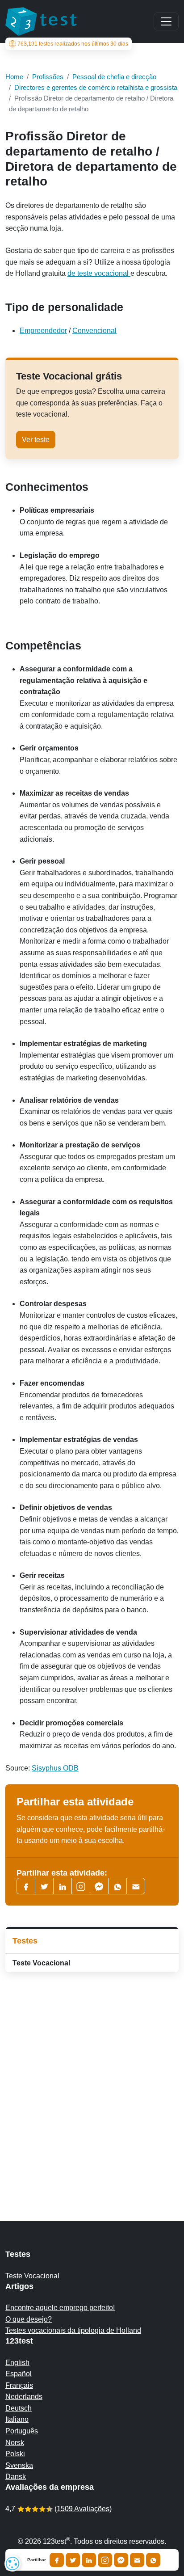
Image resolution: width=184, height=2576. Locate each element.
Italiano (17, 2419)
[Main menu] (166, 21)
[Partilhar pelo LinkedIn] (89, 2560)
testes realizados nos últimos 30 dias (73, 44)
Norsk (15, 2443)
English (17, 2363)
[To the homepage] (41, 21)
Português (22, 2431)
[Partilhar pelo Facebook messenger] (121, 2560)
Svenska (19, 2465)
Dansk (16, 2477)
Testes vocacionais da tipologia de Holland (73, 2330)
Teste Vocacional (41, 1963)
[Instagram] (105, 2560)
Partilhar (37, 2560)
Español (19, 2374)
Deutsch (19, 2408)
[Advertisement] (92, 2079)
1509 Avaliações (83, 2509)
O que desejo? (29, 2319)
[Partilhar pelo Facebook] (57, 2560)
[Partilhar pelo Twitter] (73, 2560)
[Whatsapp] (117, 1886)
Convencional (94, 331)
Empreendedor (43, 331)
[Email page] (136, 1886)
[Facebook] (26, 1886)
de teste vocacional (99, 273)
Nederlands (24, 2397)
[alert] (13, 2563)
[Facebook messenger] (99, 1886)
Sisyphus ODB (55, 1768)
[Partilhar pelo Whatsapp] (153, 2560)
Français (19, 2385)
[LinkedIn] (63, 1886)
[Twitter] (44, 1886)
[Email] (137, 2560)
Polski (15, 2454)
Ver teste (36, 440)
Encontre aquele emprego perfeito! (60, 2308)
